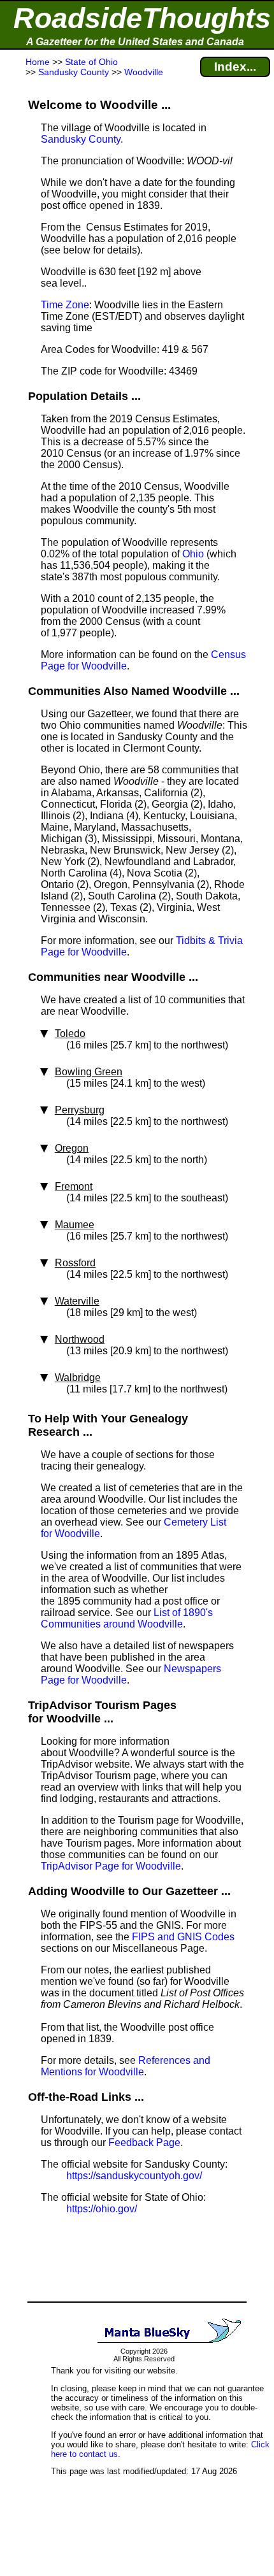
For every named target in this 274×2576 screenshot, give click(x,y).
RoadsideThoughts (142, 18)
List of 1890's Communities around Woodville (127, 1618)
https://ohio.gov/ (102, 2209)
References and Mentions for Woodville (126, 2066)
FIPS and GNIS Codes (183, 1937)
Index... (235, 67)
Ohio (193, 554)
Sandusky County (81, 139)
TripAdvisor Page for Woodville (111, 1866)
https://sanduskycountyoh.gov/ (134, 2176)
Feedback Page (144, 2143)
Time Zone (65, 305)
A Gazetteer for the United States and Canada (135, 42)
